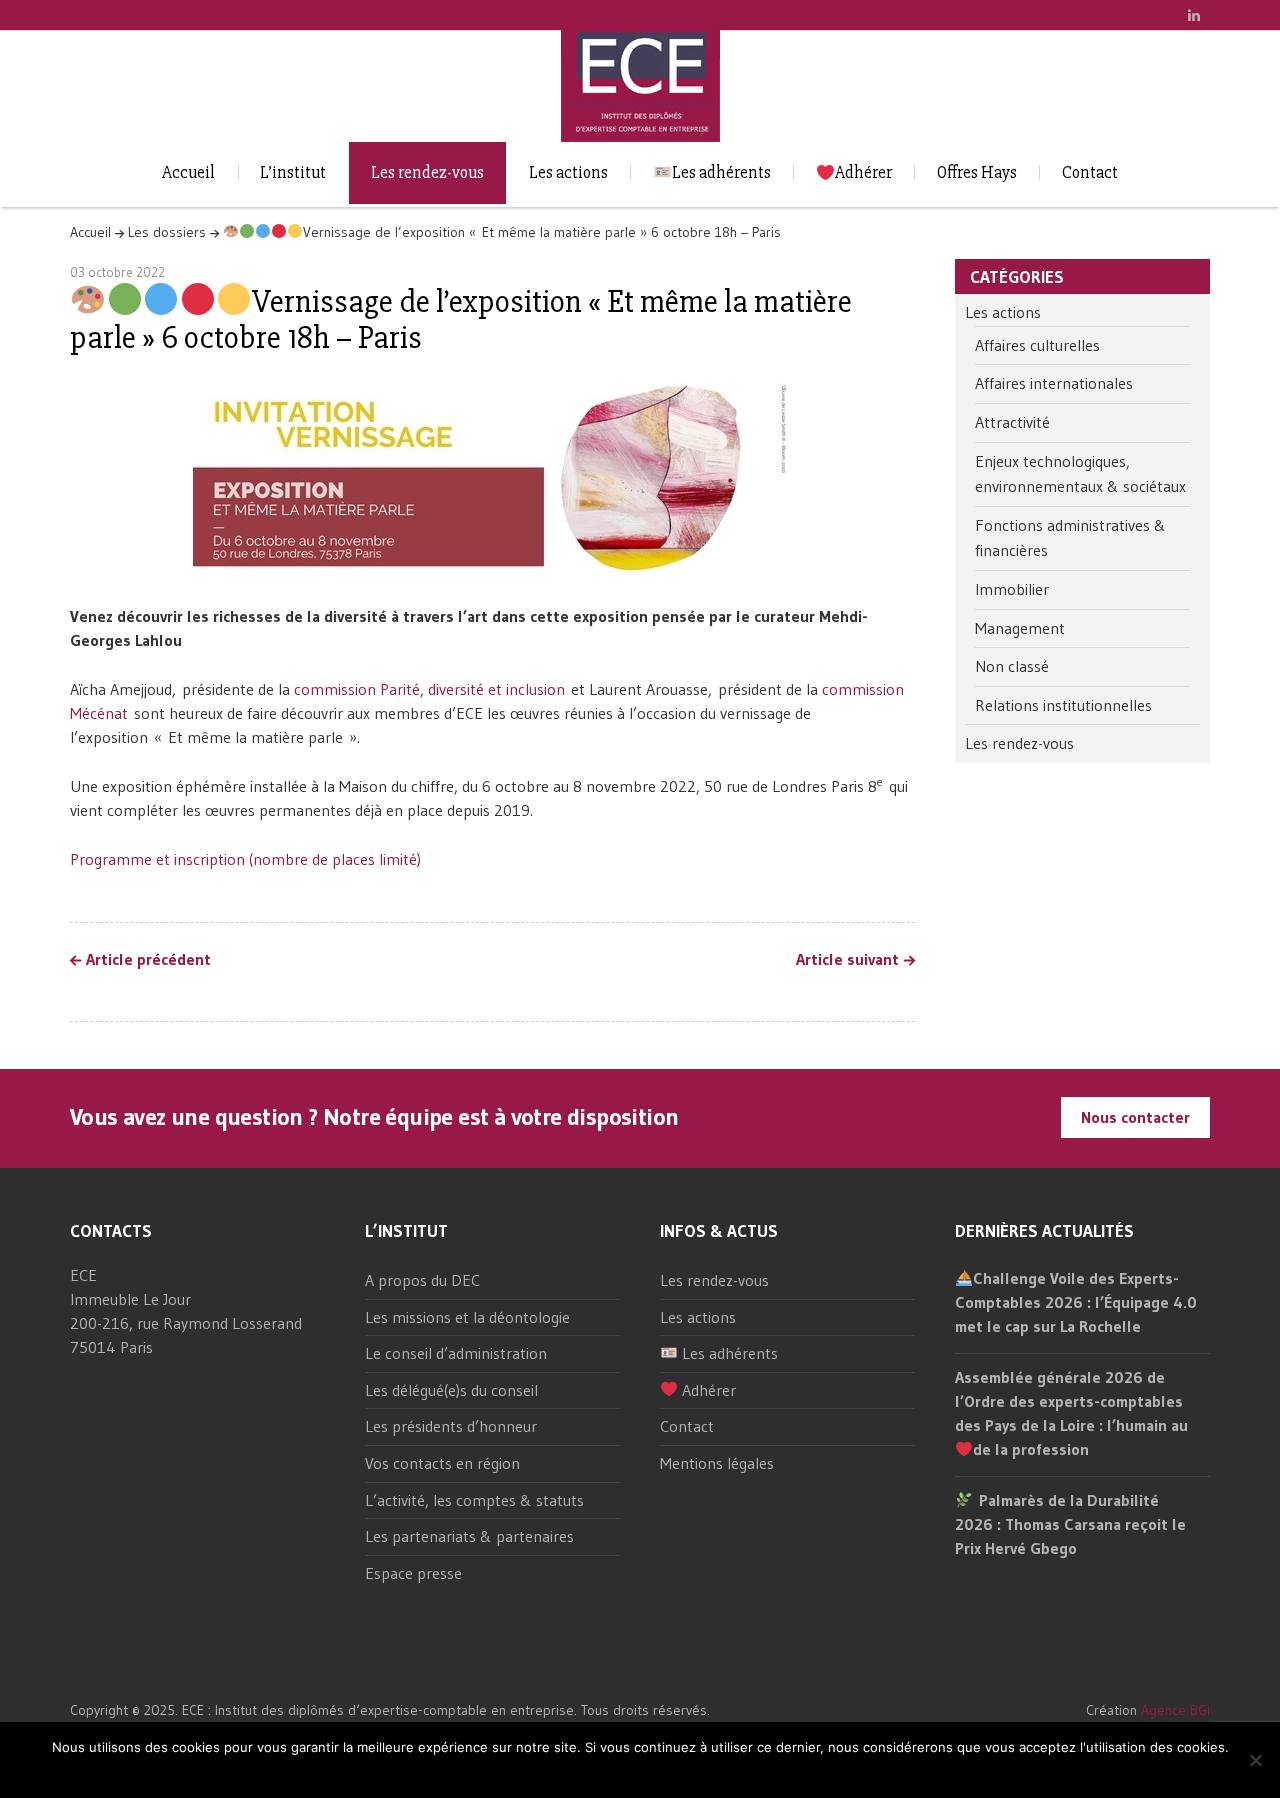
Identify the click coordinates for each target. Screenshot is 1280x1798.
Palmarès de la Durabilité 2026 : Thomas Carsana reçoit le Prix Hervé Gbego (1070, 1524)
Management (1020, 628)
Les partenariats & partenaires (469, 1536)
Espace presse (413, 1573)
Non (658, 1773)
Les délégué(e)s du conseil (451, 1390)
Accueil (188, 172)
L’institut (293, 172)
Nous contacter (1135, 1117)
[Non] (1255, 1760)
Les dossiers (167, 232)
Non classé (1012, 666)
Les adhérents (721, 172)
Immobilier (1012, 589)
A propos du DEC (422, 1280)
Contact (1090, 172)
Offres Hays (977, 172)
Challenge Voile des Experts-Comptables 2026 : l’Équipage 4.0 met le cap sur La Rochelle (1076, 1302)
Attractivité (1012, 422)
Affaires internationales (1054, 383)
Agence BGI (1175, 1710)
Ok (628, 1773)
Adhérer (863, 172)
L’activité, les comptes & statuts (474, 1500)
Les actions (568, 172)
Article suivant (847, 960)
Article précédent (148, 960)
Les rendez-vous (427, 172)
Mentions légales (717, 1463)
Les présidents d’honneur (451, 1426)
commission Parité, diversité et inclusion (429, 689)
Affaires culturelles (1037, 345)
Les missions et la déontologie (467, 1317)
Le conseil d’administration (456, 1353)
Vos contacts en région (442, 1463)
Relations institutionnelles (1063, 705)
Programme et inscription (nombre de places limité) (245, 859)
